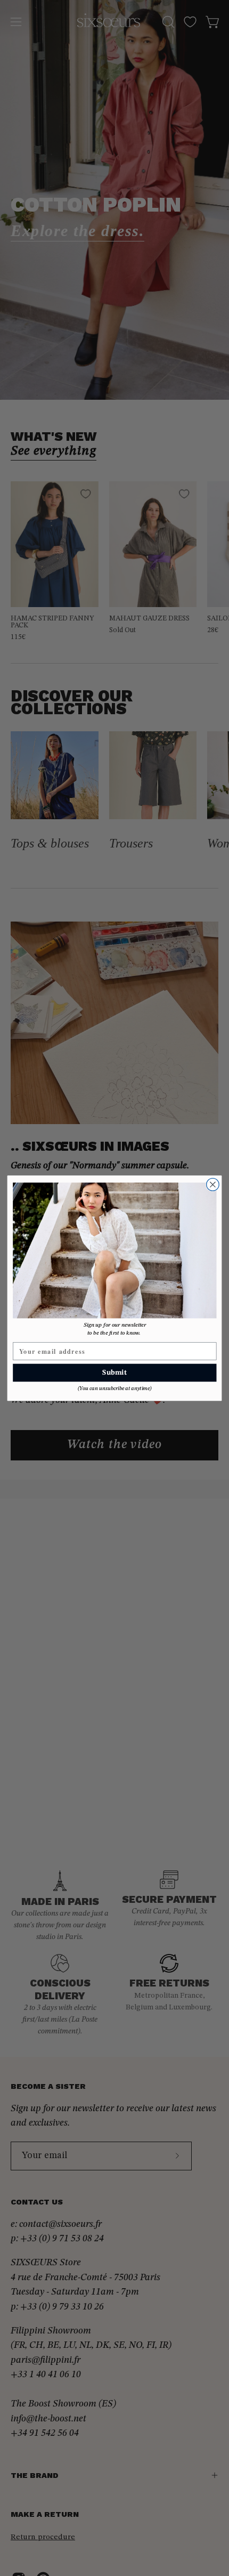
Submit (114, 1372)
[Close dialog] (213, 1184)
